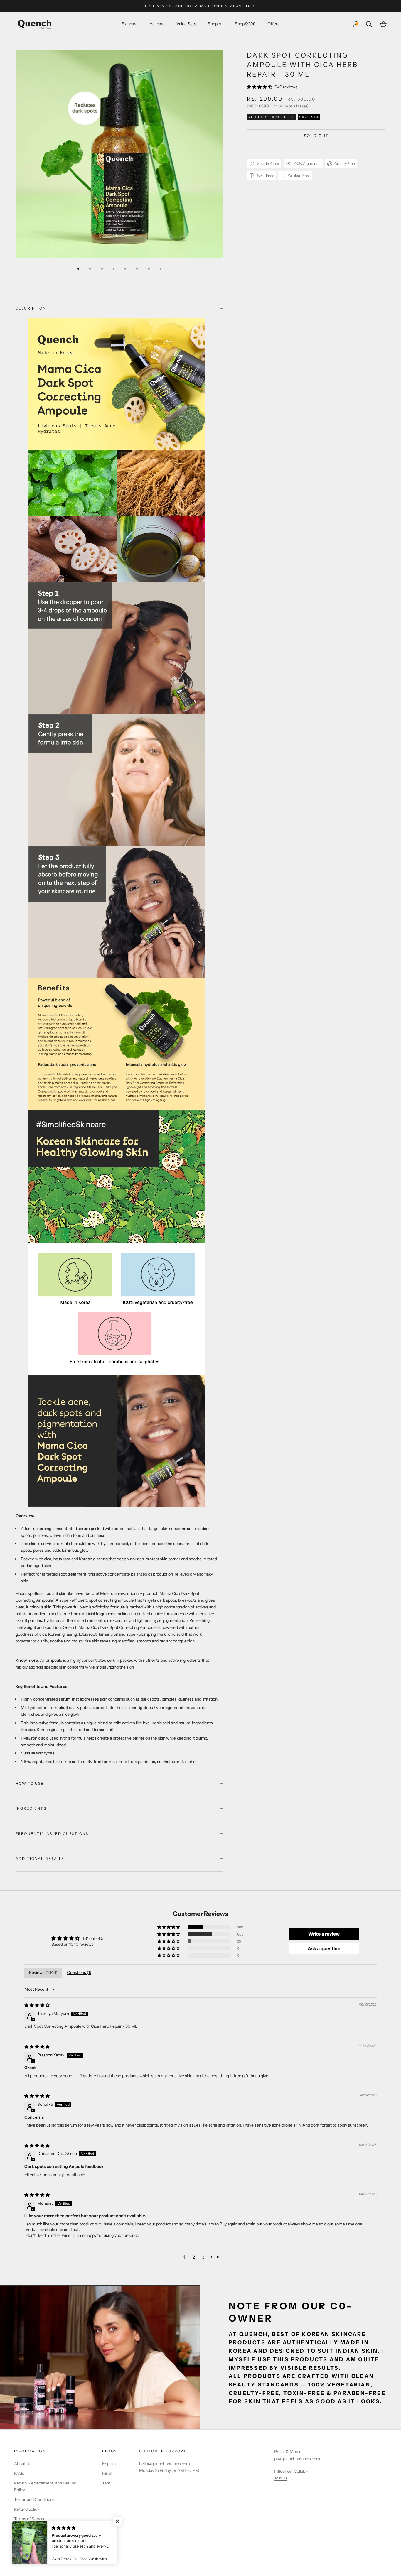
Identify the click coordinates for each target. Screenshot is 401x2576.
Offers (273, 24)
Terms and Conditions (34, 2499)
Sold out (316, 136)
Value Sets (186, 24)
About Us (23, 2464)
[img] (37, 2005)
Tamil (107, 2483)
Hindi (107, 2473)
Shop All (215, 24)
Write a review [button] (324, 1934)
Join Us (281, 2478)
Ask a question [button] (324, 1948)
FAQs (19, 2473)
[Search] (370, 24)
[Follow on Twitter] (32, 2539)
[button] (260, 87)
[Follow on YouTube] (63, 2539)
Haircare (157, 24)
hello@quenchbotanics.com (165, 2464)
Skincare (130, 24)
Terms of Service (30, 2519)
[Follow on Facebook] (17, 2539)
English (109, 2464)
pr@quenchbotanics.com (297, 2459)
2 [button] (194, 2257)
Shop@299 (245, 24)
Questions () (79, 1972)
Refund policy (27, 2509)
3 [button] (203, 2257)
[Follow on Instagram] (48, 2539)
